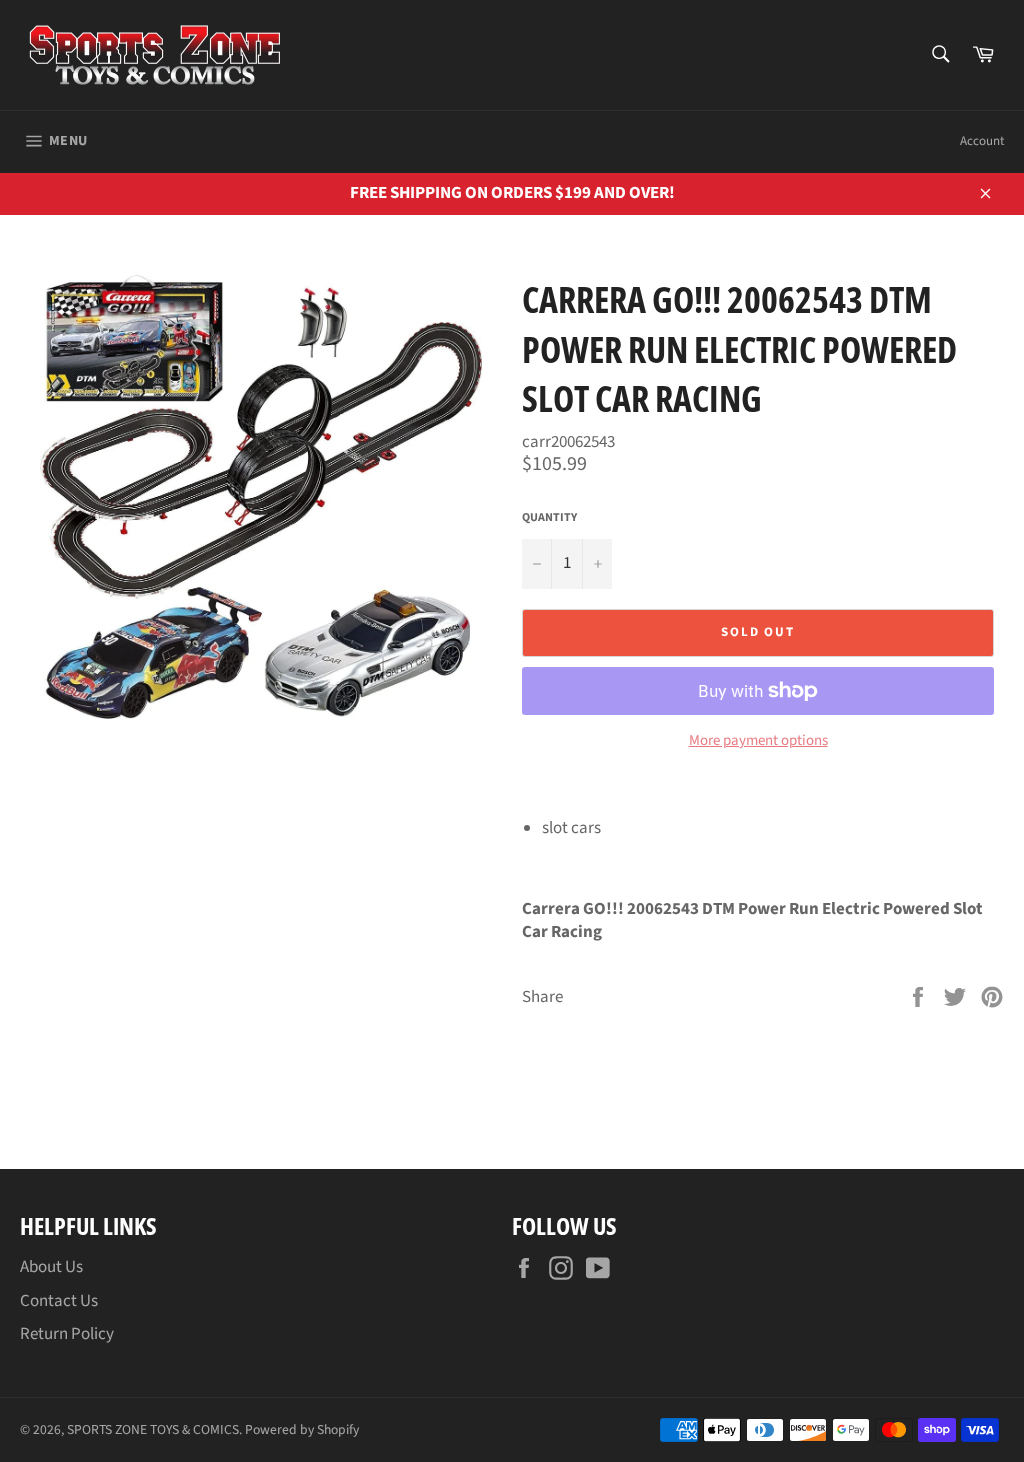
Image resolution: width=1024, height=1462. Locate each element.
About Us (51, 1267)
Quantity (549, 518)
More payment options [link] (758, 741)
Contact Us (59, 1301)
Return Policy (67, 1334)
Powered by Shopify (302, 1429)
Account (982, 141)
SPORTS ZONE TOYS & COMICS (153, 1429)
